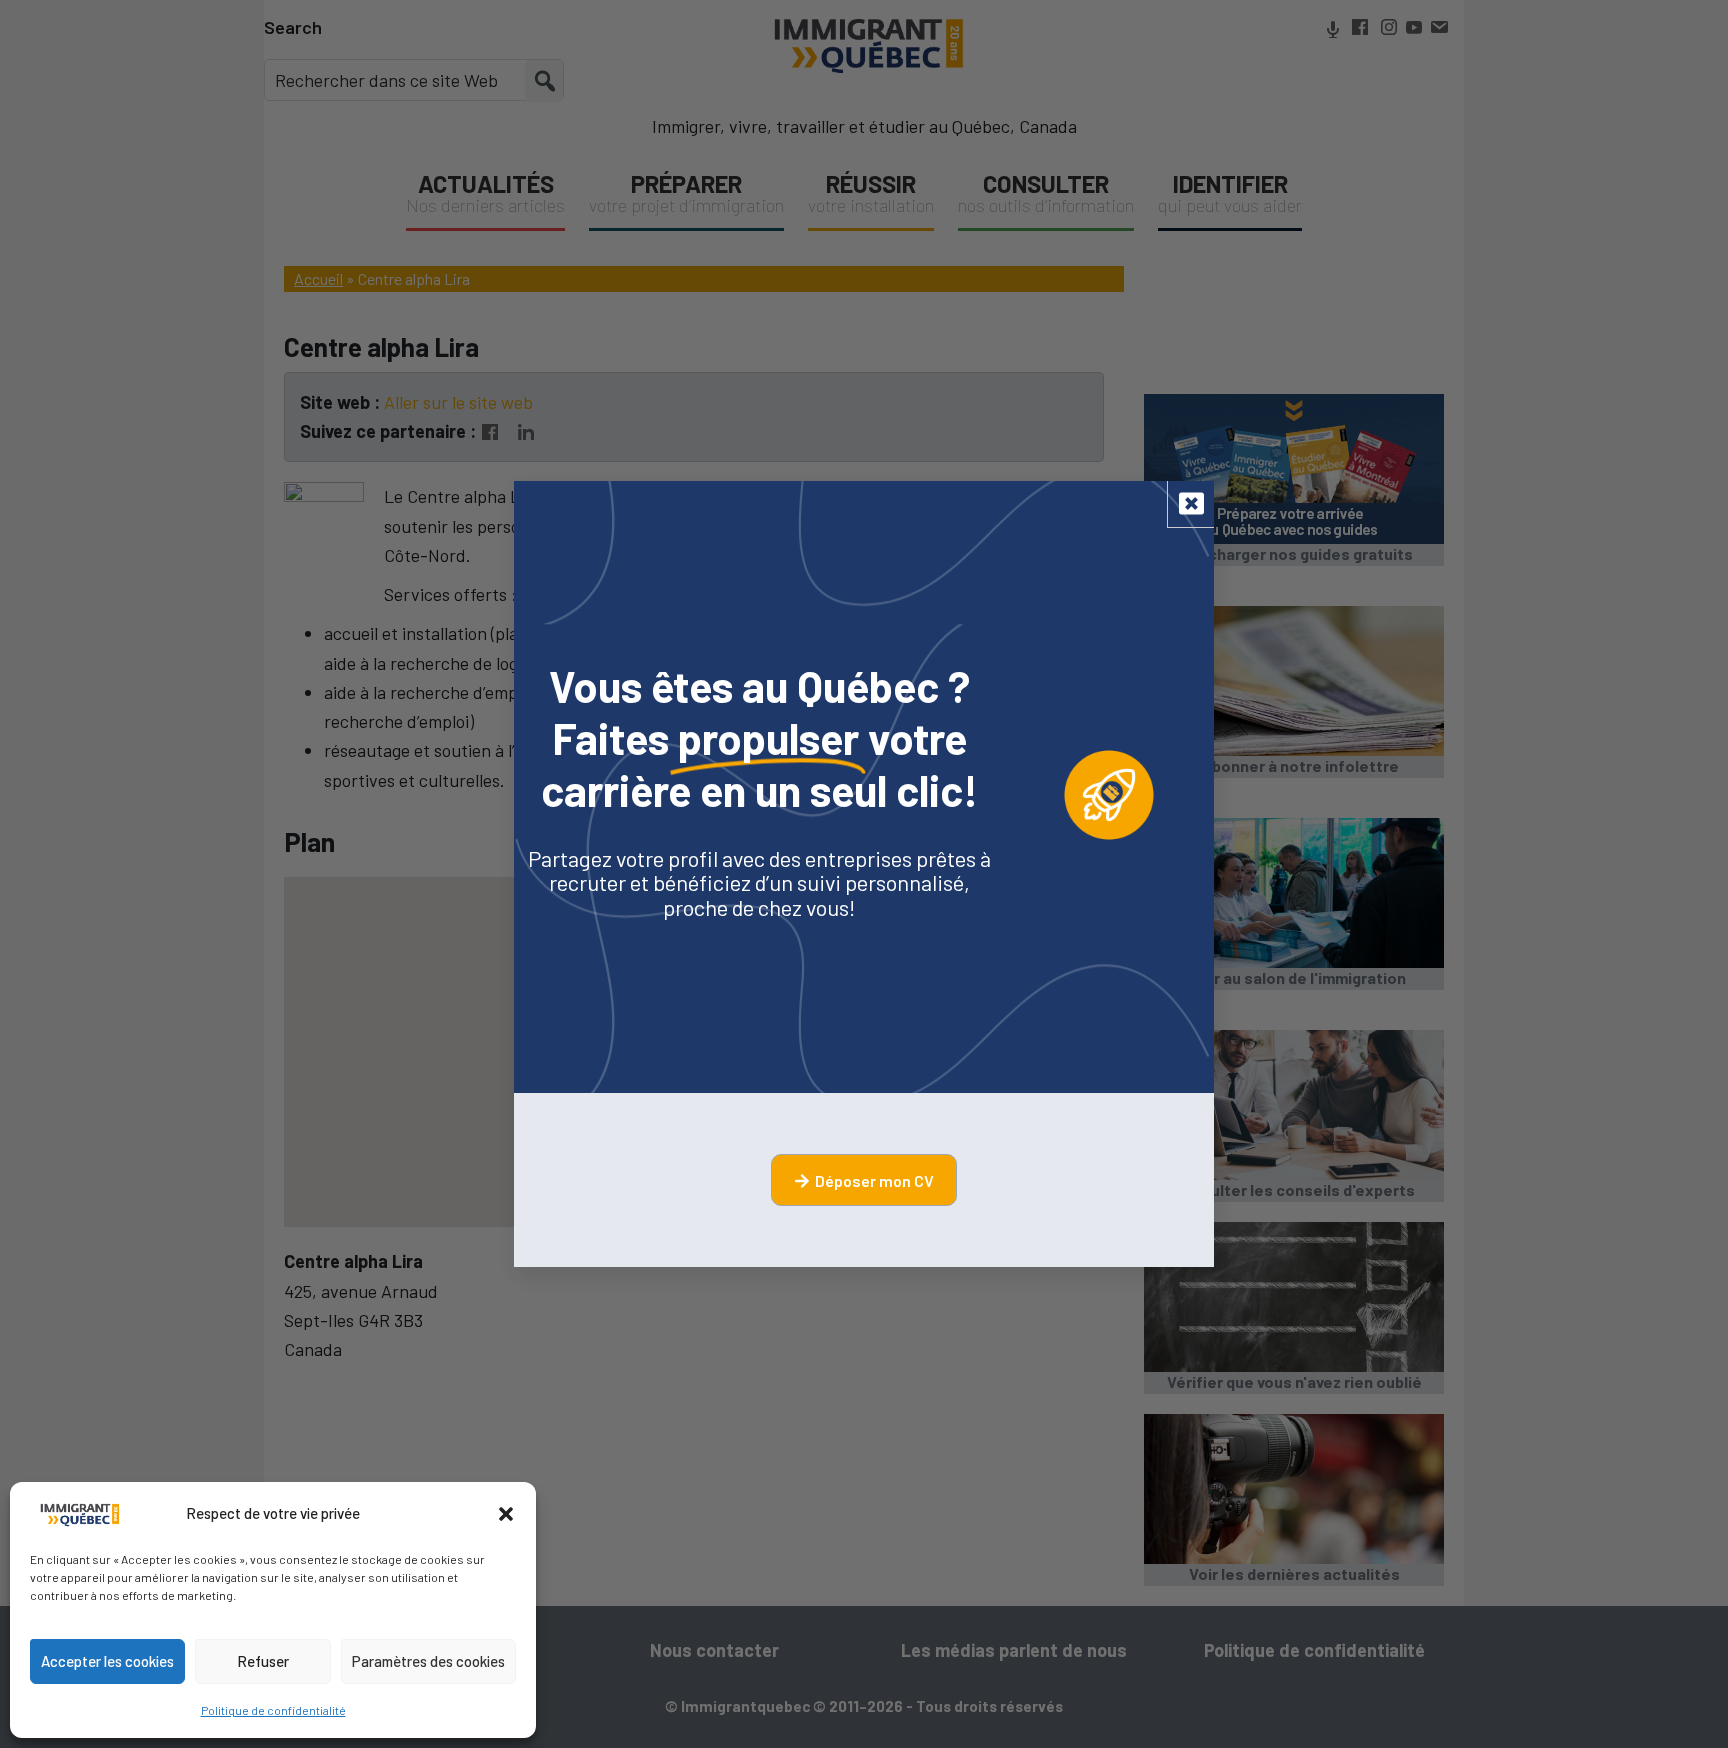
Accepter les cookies (107, 1661)
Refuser (263, 1661)
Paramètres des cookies (428, 1661)
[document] (864, 874)
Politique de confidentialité (273, 1710)
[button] (506, 1514)
